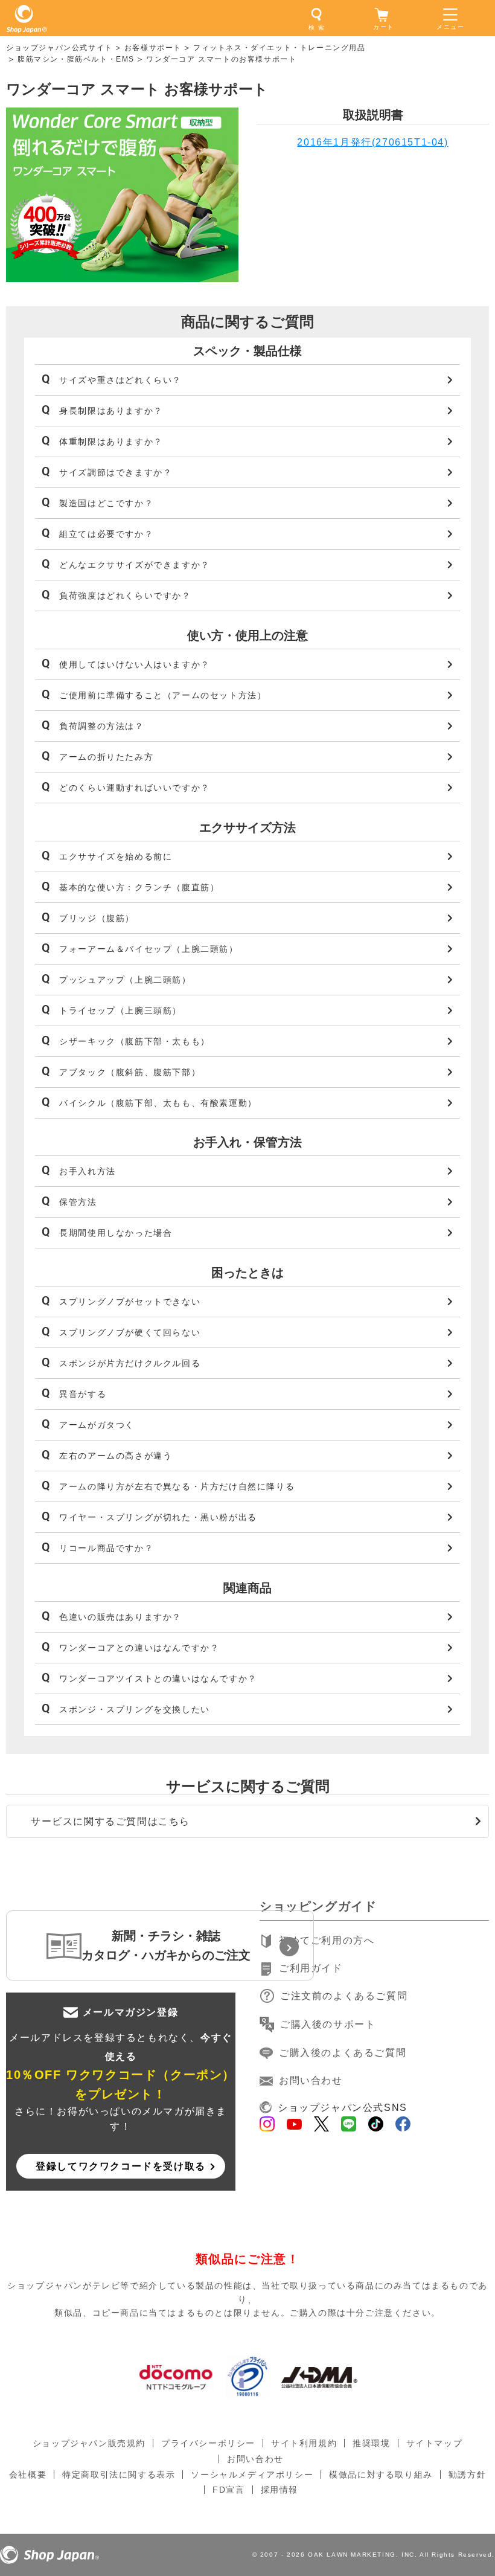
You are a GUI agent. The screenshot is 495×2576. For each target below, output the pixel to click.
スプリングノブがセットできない (130, 1302)
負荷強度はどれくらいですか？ (125, 596)
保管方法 (78, 1202)
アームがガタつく (97, 1425)
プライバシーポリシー (208, 2443)
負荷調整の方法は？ (101, 726)
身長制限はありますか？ (111, 411)
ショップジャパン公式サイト (59, 48)
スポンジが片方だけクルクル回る (130, 1363)
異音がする (83, 1394)
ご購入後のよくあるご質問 (343, 2053)
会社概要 (28, 2475)
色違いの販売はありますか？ (120, 1617)
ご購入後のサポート (328, 2024)
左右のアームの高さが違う (116, 1456)
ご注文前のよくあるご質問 (344, 1996)
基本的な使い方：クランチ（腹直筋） (139, 887)
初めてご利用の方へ (327, 1940)
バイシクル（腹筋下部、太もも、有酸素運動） (158, 1103)
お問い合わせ (311, 2080)
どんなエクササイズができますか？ (135, 565)
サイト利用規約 (304, 2443)
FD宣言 (228, 2490)
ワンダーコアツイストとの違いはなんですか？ (158, 1678)
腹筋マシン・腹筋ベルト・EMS (76, 59)
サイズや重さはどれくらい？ (120, 380)
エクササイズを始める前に (116, 856)
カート (384, 27)
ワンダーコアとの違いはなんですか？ (139, 1648)
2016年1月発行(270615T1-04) (372, 142)
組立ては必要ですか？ (106, 534)
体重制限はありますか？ (111, 442)
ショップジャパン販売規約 (89, 2443)
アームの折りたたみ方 (106, 757)
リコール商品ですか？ (106, 1548)
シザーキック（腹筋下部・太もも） (135, 1041)
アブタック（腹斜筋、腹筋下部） (130, 1072)
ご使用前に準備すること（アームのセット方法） (163, 695)
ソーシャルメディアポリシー (252, 2475)
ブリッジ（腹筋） (97, 918)
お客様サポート (153, 48)
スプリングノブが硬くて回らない (130, 1332)
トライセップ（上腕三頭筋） (120, 1010)
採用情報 (279, 2490)
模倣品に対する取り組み (381, 2475)
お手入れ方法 (88, 1171)
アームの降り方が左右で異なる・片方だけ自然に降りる (177, 1486)
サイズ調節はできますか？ (116, 472)
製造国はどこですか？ (106, 503)
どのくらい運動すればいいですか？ (135, 788)
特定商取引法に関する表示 (119, 2475)
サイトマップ (435, 2443)
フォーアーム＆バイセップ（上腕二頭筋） (148, 949)
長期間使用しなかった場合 (116, 1233)
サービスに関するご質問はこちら (110, 1821)
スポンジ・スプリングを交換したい (135, 1709)
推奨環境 (371, 2443)
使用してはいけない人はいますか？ (135, 664)
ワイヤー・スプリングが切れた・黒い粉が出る (158, 1517)
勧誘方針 (467, 2475)
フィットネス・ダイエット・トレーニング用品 (279, 48)
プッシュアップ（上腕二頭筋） (125, 980)
